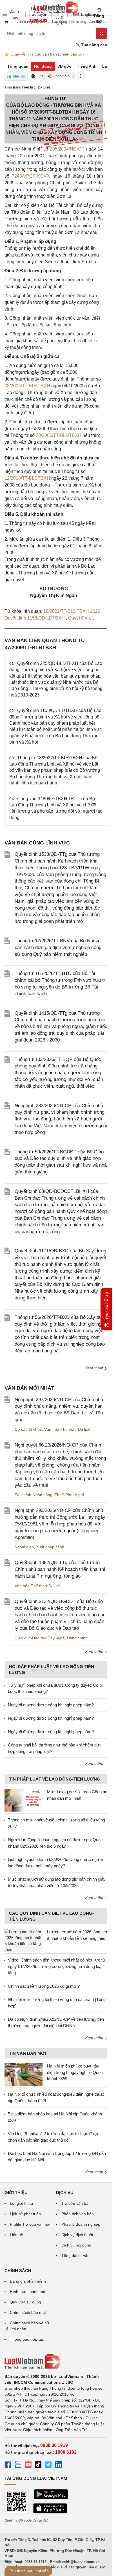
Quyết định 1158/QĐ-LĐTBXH (35, 618)
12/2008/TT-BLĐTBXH (27, 478)
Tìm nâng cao (94, 45)
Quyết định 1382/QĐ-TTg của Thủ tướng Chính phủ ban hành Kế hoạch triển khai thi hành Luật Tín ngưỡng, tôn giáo (60, 1569)
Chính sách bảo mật (28, 2312)
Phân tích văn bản (78, 2214)
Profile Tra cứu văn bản (31, 2224)
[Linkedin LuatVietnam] (59, 2466)
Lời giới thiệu (21, 2203)
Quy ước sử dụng (25, 2302)
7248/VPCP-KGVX (31, 176)
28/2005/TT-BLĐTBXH (27, 386)
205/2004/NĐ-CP (67, 149)
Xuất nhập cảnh (50, 1547)
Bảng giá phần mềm (28, 2281)
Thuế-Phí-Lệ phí (69, 1495)
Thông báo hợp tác (27, 2339)
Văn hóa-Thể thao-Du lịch (67, 1429)
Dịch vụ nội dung (76, 2245)
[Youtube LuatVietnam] (28, 2466)
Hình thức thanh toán (29, 2292)
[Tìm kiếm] (102, 34)
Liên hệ (16, 2235)
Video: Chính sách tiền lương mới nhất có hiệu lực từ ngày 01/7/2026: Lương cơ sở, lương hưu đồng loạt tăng (57, 1966)
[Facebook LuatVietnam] (8, 2466)
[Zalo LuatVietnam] (18, 2466)
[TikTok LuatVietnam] (38, 2466)
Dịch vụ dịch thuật (77, 2235)
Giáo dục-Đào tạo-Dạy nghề (40, 1638)
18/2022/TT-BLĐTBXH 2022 (72, 611)
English (86, 14)
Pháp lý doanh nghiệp (81, 2224)
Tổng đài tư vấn (75, 2256)
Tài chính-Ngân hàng (34, 1495)
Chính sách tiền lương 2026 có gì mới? (44, 1986)
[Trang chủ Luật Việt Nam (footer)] (56, 2361)
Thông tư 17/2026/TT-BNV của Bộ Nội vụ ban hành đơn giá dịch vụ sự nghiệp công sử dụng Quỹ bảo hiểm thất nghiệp (58, 948)
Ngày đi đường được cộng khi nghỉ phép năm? (51, 1705)
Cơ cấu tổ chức (28, 1429)
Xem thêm (95, 1368)
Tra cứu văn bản (76, 2203)
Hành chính (77, 1638)
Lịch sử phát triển (25, 2214)
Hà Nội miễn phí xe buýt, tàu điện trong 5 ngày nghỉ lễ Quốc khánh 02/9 (75, 2072)
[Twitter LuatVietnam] (48, 2466)
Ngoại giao (24, 1547)
